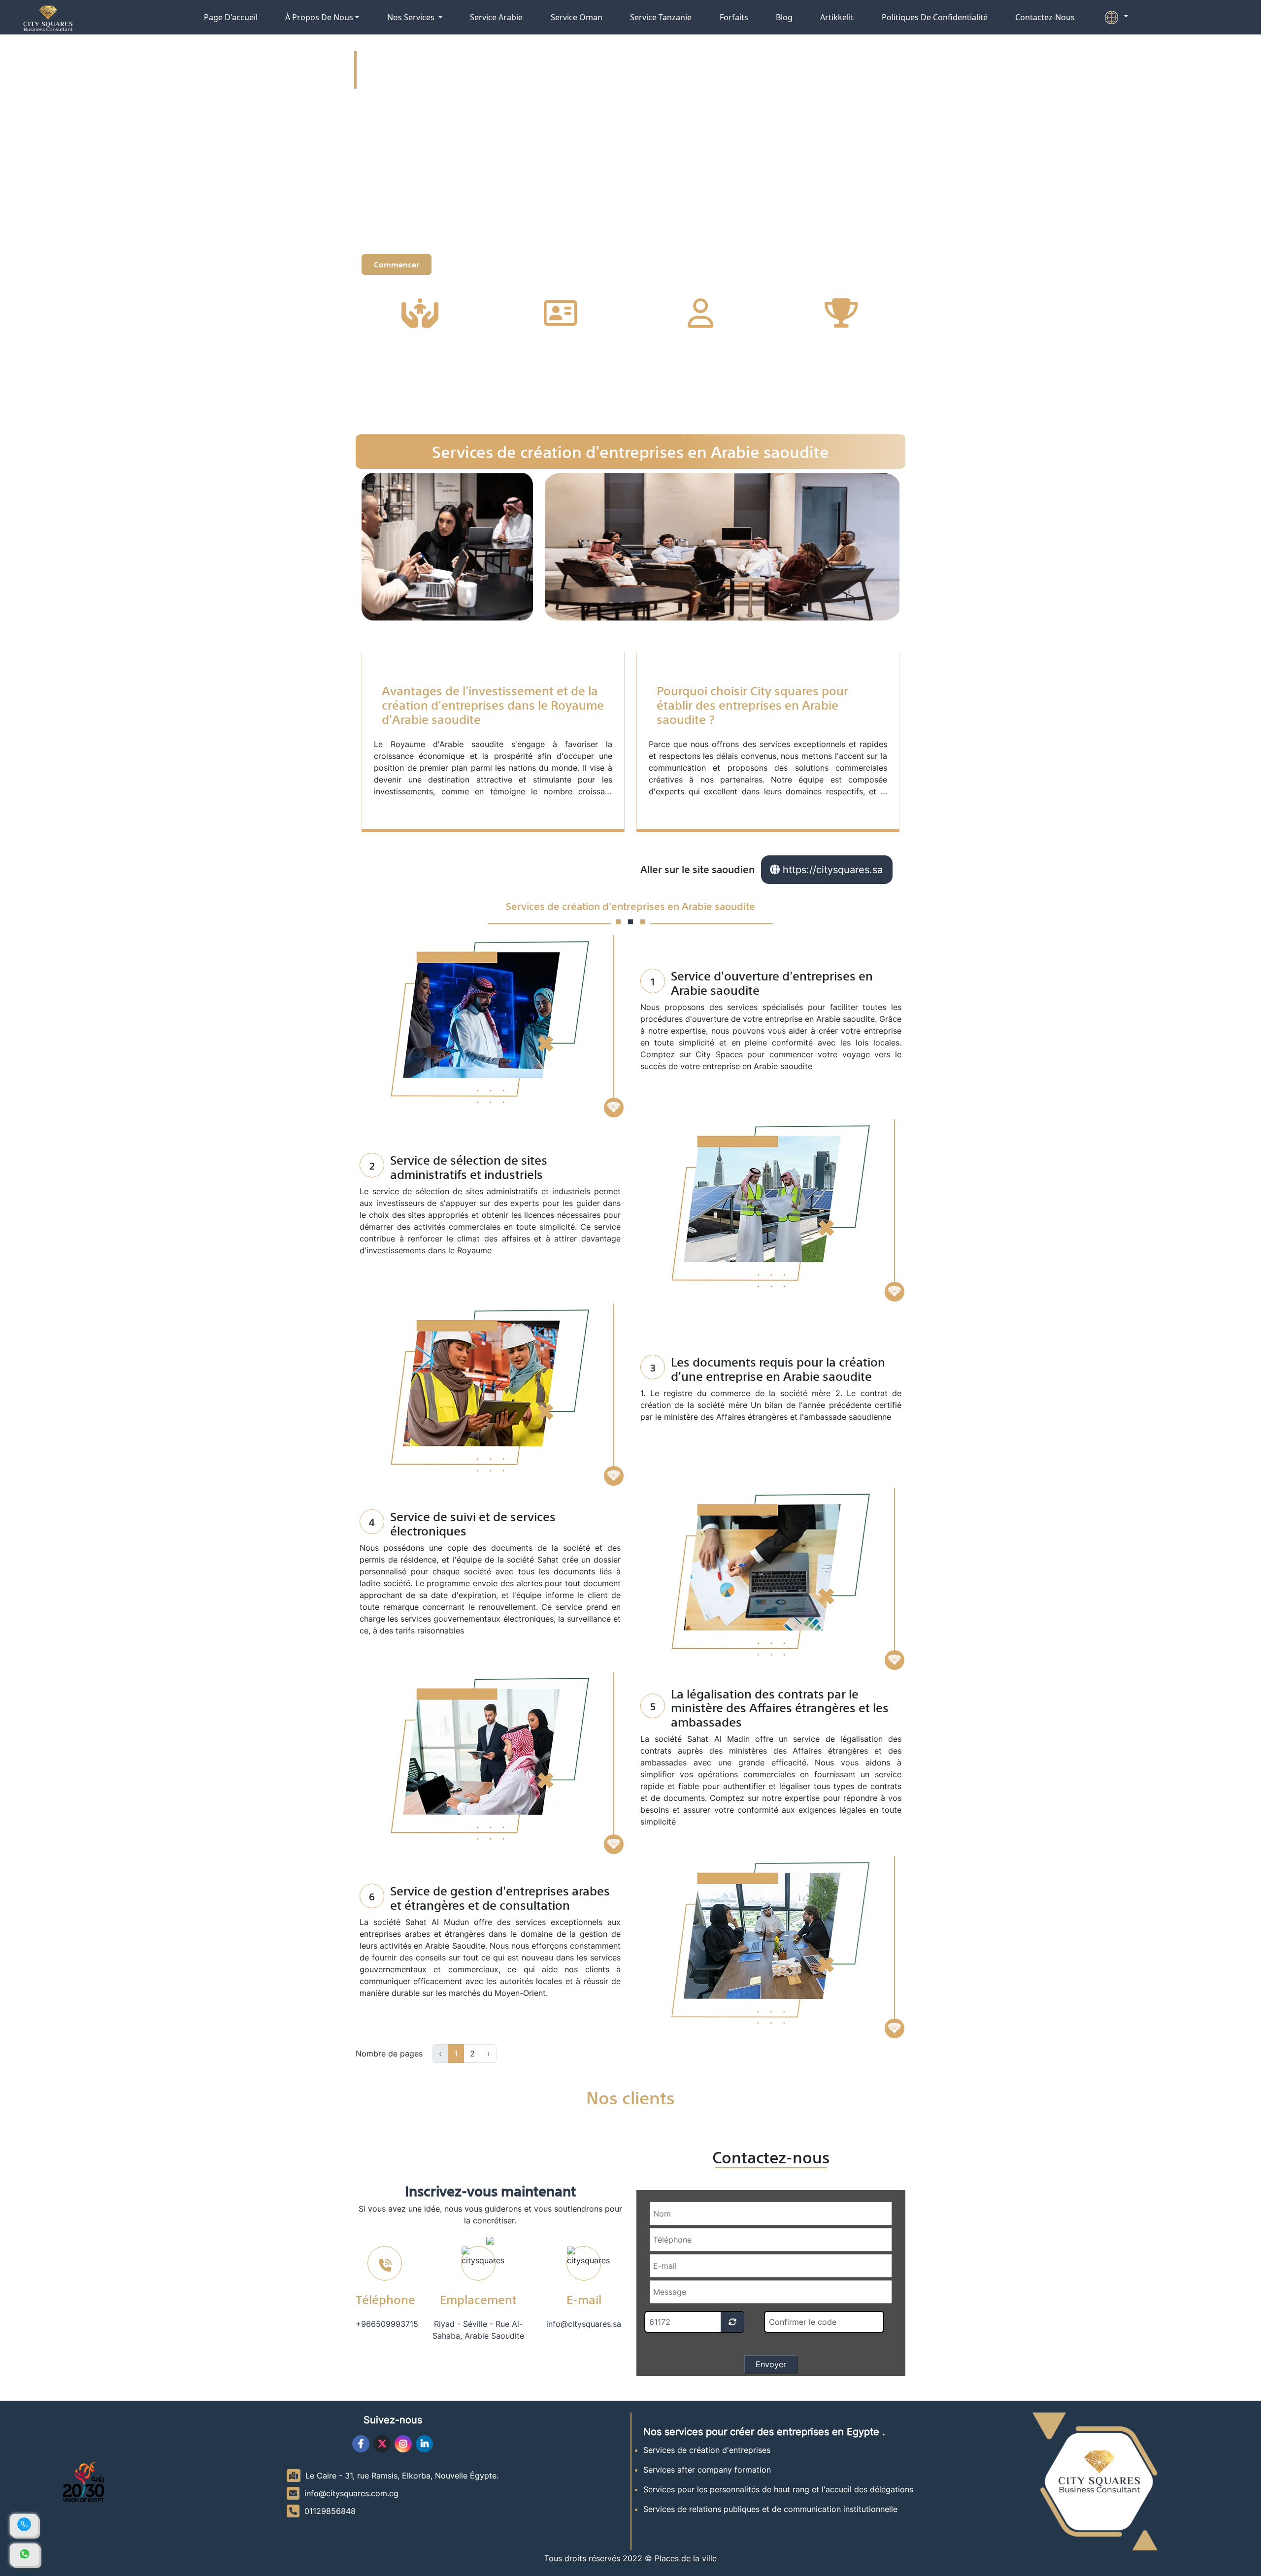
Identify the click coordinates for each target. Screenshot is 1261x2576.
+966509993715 (387, 2324)
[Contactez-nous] (24, 2525)
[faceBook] (361, 2444)
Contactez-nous (1045, 17)
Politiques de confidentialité (935, 17)
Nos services (412, 17)
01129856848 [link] (330, 2511)
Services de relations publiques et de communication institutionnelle (770, 2509)
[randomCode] (732, 2322)
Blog (784, 17)
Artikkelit (837, 17)
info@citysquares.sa (584, 2324)
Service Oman (577, 17)
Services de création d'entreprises (707, 2450)
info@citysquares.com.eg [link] (351, 2493)
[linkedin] (424, 2444)
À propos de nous (319, 17)
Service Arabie (496, 17)
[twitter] (382, 2444)
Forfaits (734, 17)
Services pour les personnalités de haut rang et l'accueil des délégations (778, 2489)
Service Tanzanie (661, 17)
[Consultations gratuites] (25, 2555)
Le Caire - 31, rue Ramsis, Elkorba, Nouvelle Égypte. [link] (402, 2476)
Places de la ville (686, 2558)
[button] (1115, 17)
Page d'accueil (231, 17)
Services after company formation (707, 2470)
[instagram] (403, 2444)
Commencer (397, 264)
